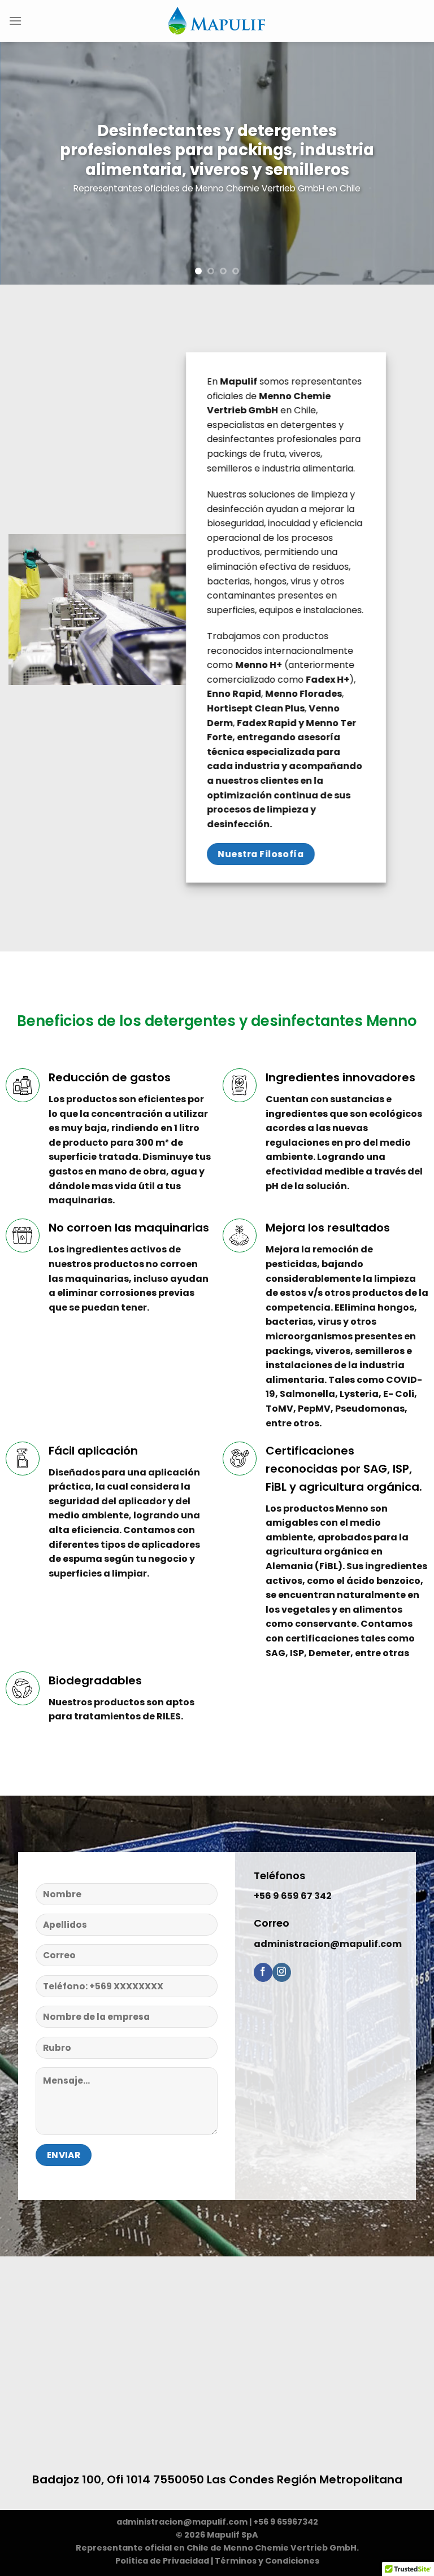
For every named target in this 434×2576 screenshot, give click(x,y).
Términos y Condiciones (267, 2561)
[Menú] (15, 21)
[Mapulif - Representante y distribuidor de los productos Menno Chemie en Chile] (217, 21)
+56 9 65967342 (286, 2522)
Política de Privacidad (162, 2561)
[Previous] (23, 163)
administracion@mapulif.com (182, 2522)
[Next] (411, 163)
